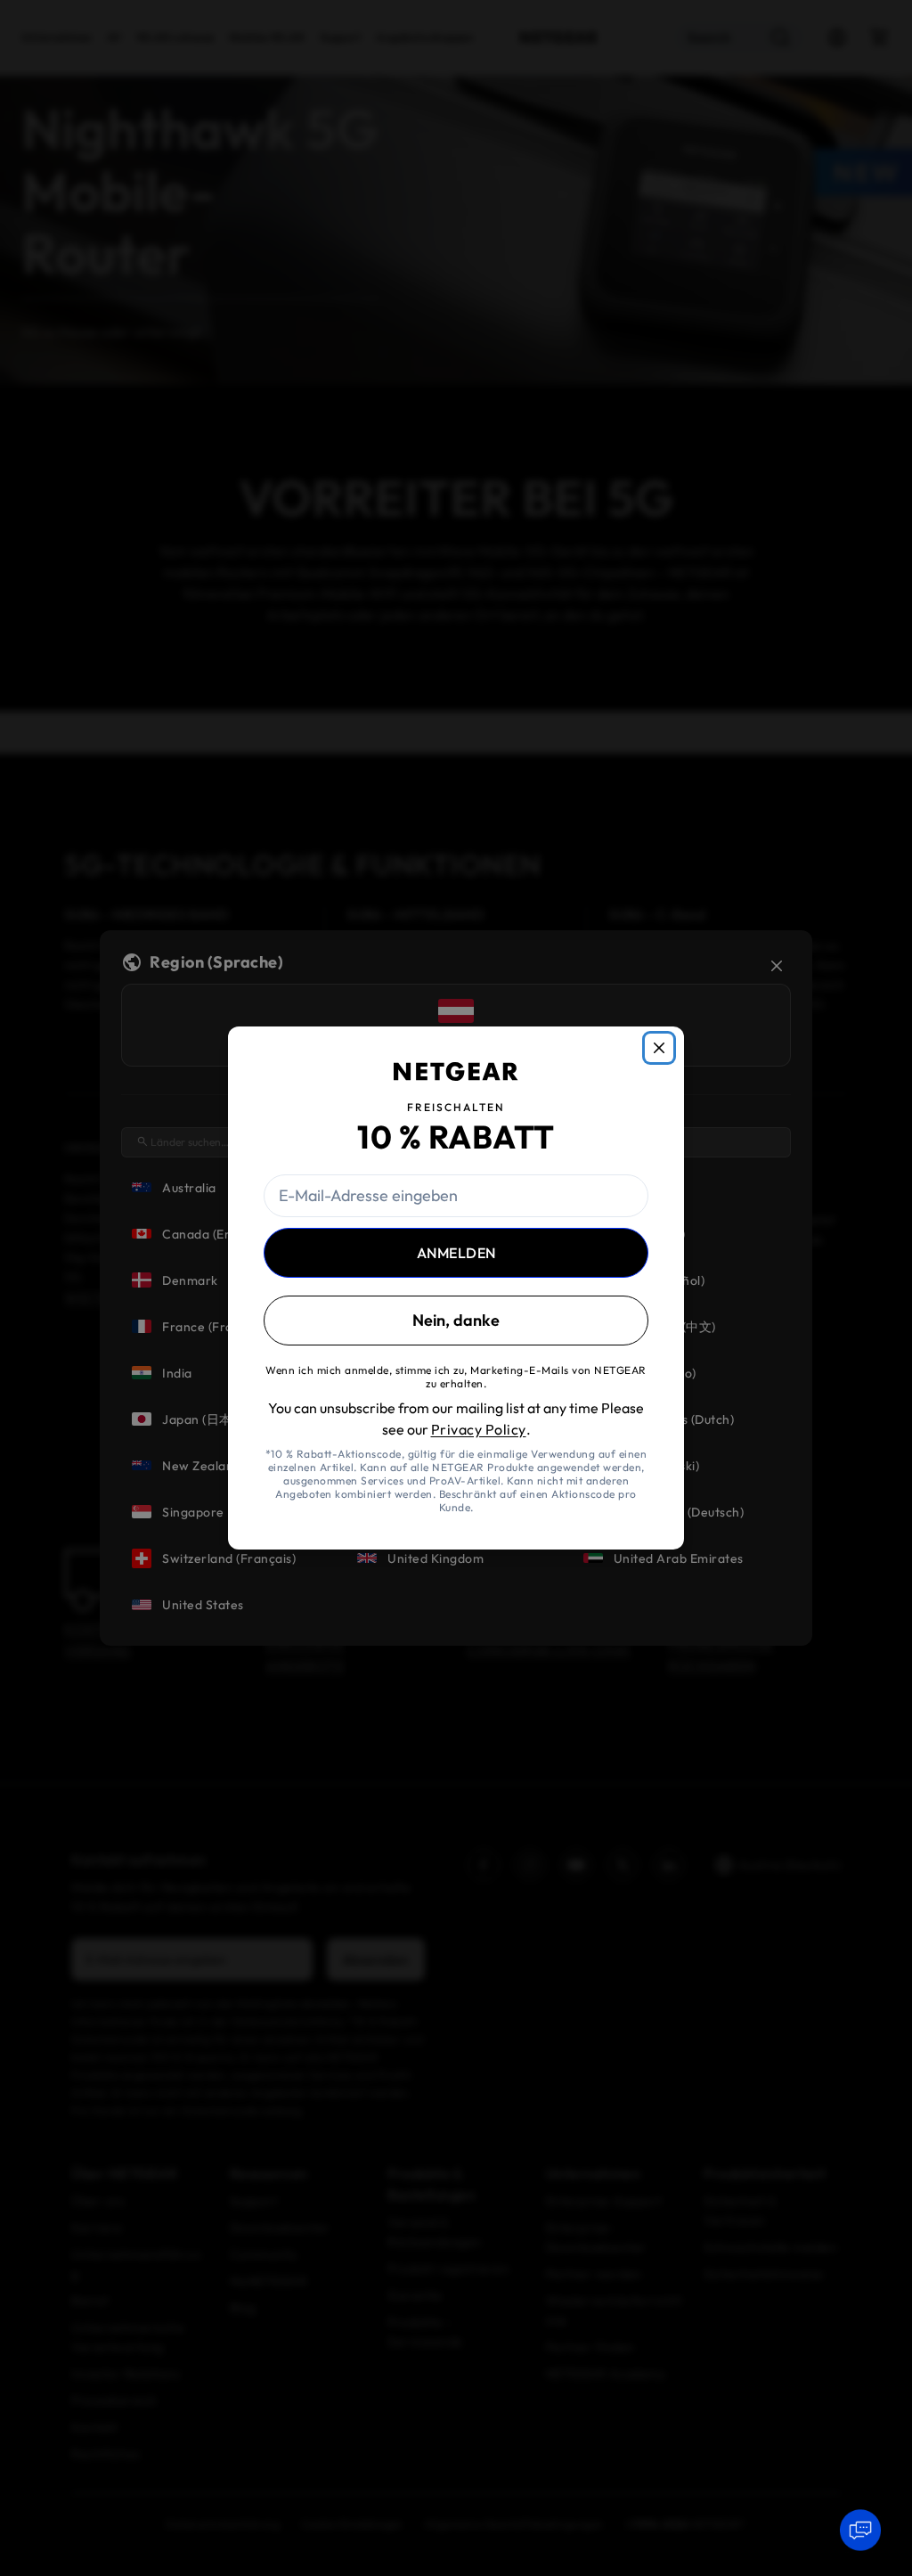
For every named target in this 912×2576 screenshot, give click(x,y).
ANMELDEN (456, 1253)
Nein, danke (456, 1320)
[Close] (659, 1048)
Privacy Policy (479, 1429)
